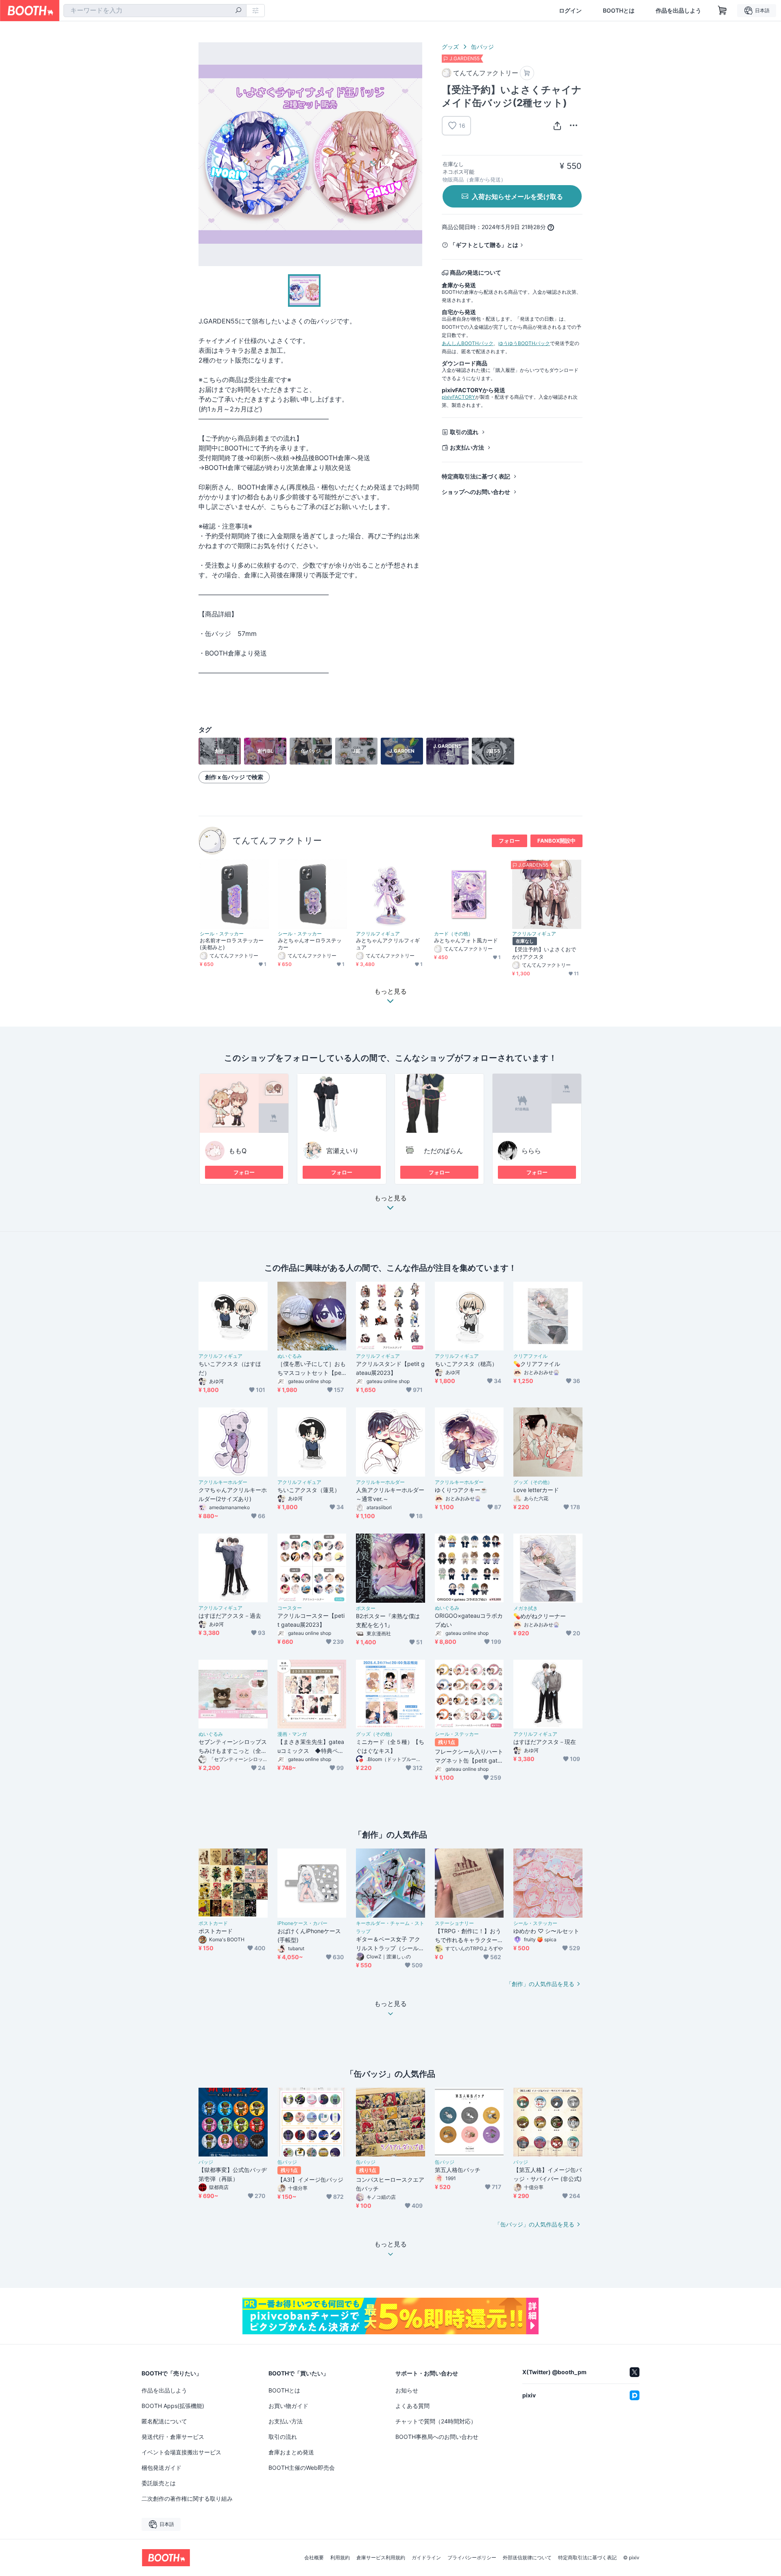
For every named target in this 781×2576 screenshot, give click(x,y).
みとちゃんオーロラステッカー (310, 944)
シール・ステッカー (222, 934)
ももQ (238, 1151)
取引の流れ (464, 432)
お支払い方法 (467, 447)
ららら (531, 1151)
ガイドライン (426, 2558)
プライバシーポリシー (472, 2558)
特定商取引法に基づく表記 (476, 476)
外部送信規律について (527, 2558)
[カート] (527, 73)
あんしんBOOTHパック (468, 343)
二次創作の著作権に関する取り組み (187, 2498)
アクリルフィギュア (378, 934)
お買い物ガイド (288, 2406)
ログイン (570, 11)
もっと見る (390, 1198)
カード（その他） (454, 934)
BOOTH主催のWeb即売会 (302, 2468)
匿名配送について (164, 2421)
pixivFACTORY (458, 397)
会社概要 (314, 2558)
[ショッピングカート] (722, 11)
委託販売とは (159, 2483)
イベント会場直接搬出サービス (181, 2452)
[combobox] (155, 11)
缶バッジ (482, 47)
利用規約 (340, 2558)
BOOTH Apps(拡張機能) (173, 2406)
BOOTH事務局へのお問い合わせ (437, 2437)
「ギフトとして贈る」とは (484, 245)
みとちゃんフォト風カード (466, 940)
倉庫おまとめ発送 (291, 2452)
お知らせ (407, 2390)
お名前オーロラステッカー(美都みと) (232, 944)
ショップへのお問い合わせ (476, 492)
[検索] (238, 11)
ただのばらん (443, 1151)
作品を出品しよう (678, 11)
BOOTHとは (619, 11)
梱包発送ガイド (161, 2468)
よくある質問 (412, 2406)
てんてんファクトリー (277, 840)
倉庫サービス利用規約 (381, 2558)
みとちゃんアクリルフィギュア (388, 944)
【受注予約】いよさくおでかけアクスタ (544, 953)
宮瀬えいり (343, 1151)
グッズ (450, 47)
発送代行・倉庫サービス (173, 2437)
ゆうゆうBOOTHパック (524, 343)
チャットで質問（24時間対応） (436, 2421)
